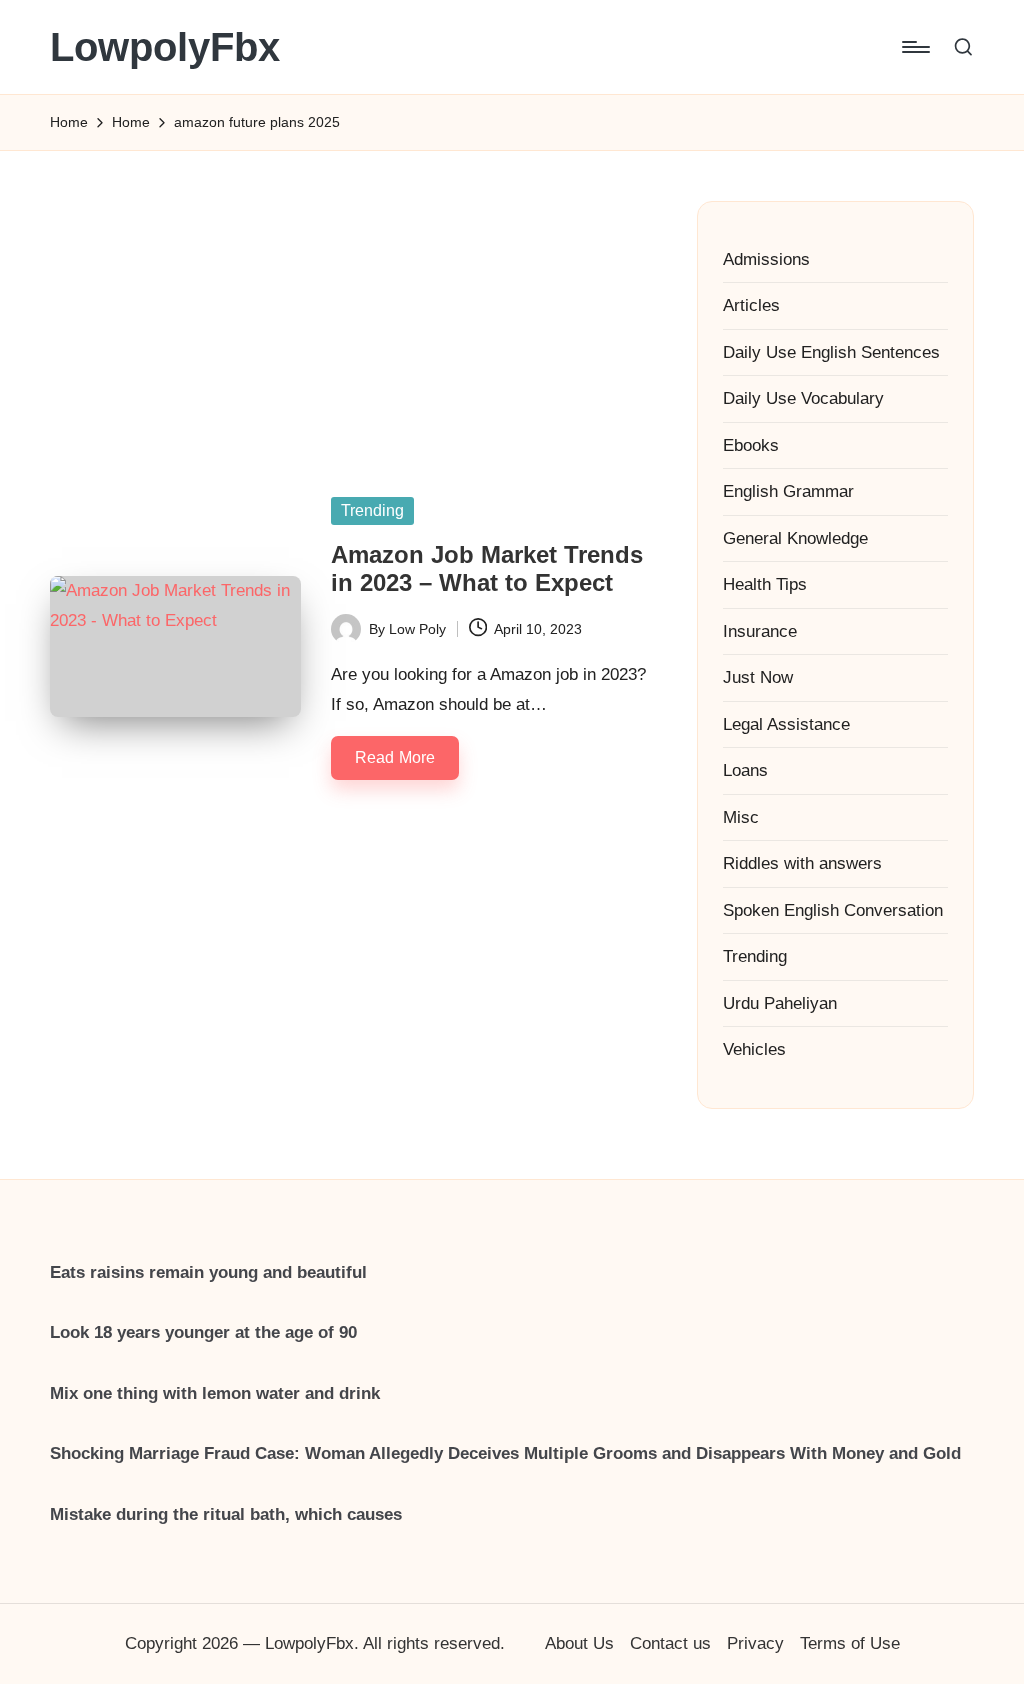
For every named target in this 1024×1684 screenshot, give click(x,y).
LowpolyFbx (165, 47)
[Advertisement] (348, 301)
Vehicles (754, 1049)
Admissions (766, 259)
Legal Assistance (786, 724)
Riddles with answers (802, 863)
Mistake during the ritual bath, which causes (226, 1514)
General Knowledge (795, 538)
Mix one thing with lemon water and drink (215, 1393)
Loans (745, 770)
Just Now (758, 677)
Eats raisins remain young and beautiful (208, 1272)
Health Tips (765, 584)
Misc (741, 817)
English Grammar (788, 491)
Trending (372, 510)
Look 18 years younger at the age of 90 (203, 1332)
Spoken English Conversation (833, 910)
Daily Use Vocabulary (803, 398)
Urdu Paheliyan (780, 1003)
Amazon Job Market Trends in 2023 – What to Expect (487, 569)
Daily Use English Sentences (831, 352)
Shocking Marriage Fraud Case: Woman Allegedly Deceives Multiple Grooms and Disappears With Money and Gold (505, 1453)
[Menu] (914, 47)
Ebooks (751, 445)
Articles (751, 305)
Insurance (760, 631)
